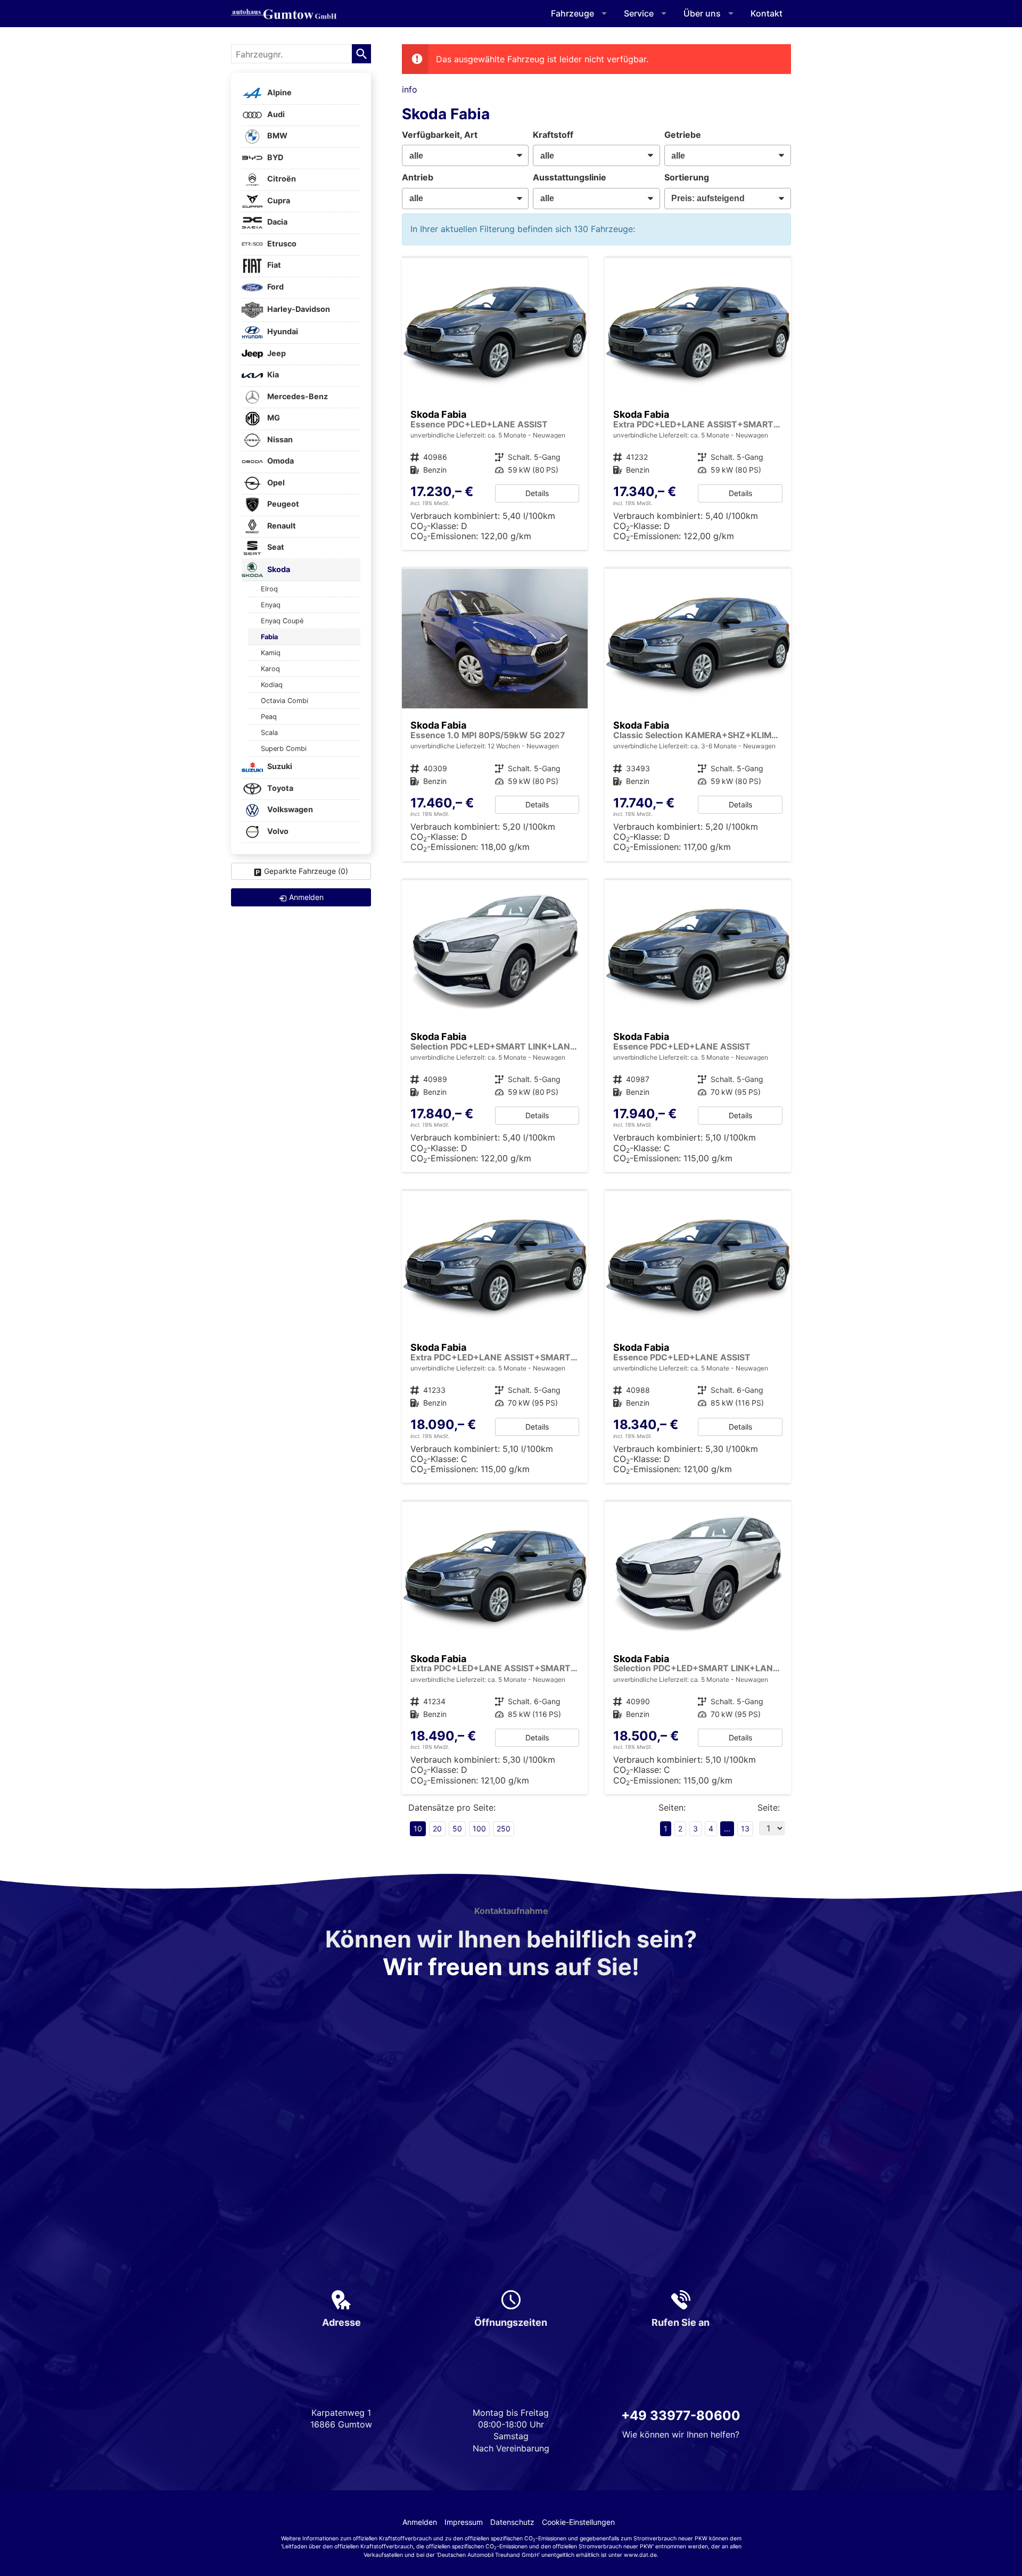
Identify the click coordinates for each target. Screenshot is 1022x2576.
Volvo (277, 831)
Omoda (280, 461)
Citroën (281, 179)
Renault (281, 526)
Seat (275, 547)
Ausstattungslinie (570, 177)
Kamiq (271, 653)
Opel (275, 482)
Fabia (269, 637)
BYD (274, 157)
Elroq (269, 589)
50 (457, 1828)
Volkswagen (289, 810)
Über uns (702, 13)
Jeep (276, 353)
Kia (272, 375)
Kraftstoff (553, 135)
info (410, 89)
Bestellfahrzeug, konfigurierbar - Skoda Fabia (495, 404)
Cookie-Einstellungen (578, 2522)
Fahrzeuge (572, 13)
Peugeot (282, 504)
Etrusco (281, 243)
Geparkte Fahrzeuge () (306, 871)
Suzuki (279, 767)
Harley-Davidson (298, 309)
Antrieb (418, 177)
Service (639, 13)
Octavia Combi (285, 701)
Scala (269, 733)
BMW (277, 136)
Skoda (278, 569)
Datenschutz (512, 2522)
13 (745, 1828)
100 (479, 1828)
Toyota (279, 788)
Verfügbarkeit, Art (440, 135)
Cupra (278, 200)
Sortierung (687, 177)
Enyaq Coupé (282, 621)
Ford (275, 287)
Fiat (273, 265)
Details (537, 493)
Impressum (464, 2522)
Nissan (279, 439)
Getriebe (683, 135)
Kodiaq (272, 685)
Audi (275, 114)
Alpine (279, 93)
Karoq (270, 669)
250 (504, 1828)
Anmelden (420, 2522)
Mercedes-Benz (297, 396)
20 (437, 1828)
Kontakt (767, 13)
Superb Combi (284, 749)
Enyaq (271, 605)
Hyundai (282, 332)
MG (273, 418)
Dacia (277, 222)
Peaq (269, 717)
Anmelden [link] (306, 897)
